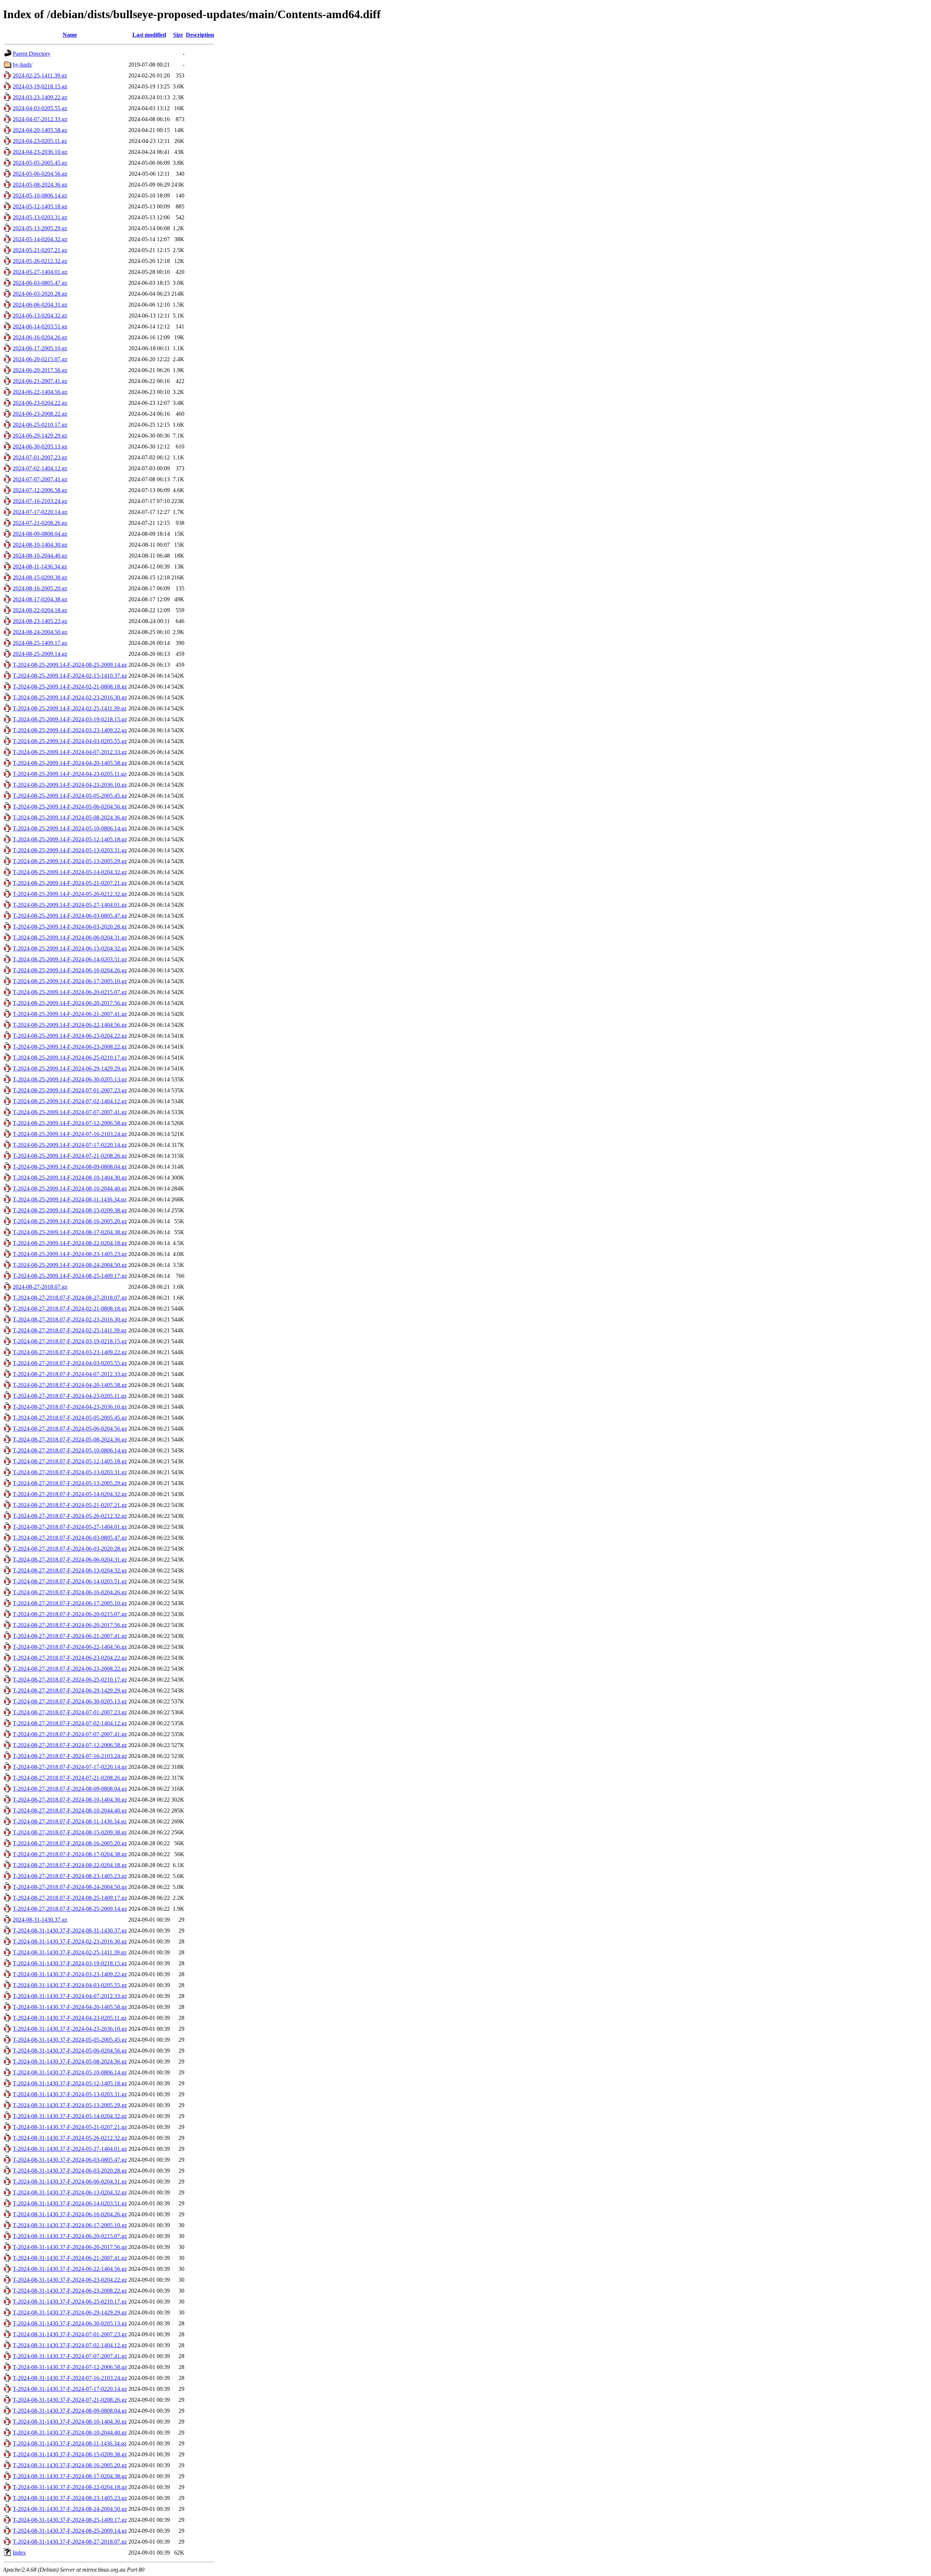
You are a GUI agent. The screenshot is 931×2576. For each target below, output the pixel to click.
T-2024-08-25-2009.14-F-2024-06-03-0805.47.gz (70, 916)
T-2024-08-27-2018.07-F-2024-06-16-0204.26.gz (70, 1592)
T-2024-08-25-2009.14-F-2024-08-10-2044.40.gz (70, 1189)
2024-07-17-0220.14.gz (40, 512)
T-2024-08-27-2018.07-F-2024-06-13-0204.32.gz (70, 1570)
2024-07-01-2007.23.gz (40, 457)
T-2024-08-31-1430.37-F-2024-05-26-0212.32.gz (70, 2138)
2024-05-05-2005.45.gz (40, 163)
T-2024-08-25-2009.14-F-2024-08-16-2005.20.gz (70, 1221)
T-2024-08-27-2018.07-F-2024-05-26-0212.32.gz (70, 1516)
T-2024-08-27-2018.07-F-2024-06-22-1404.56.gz (70, 1647)
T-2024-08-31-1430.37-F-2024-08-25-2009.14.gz (70, 2531)
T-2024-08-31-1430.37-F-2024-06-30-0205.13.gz (70, 2323)
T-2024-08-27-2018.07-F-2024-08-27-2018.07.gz (70, 1298)
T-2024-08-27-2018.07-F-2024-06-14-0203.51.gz (70, 1581)
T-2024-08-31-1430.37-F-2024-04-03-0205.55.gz (70, 1985)
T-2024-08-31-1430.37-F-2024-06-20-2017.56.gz (70, 2247)
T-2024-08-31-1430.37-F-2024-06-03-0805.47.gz (70, 2160)
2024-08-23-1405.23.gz (40, 621)
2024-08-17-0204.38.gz (40, 599)
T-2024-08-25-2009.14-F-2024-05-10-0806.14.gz (70, 828)
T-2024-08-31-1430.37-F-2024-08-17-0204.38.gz (70, 2476)
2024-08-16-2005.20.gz (40, 588)
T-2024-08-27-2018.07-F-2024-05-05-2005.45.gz (70, 1418)
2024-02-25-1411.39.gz (40, 75)
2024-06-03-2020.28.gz (40, 294)
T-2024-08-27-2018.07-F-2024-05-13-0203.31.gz (70, 1472)
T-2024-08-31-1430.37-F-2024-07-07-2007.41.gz (70, 2356)
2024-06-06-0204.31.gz (40, 305)
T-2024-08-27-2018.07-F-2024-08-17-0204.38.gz (70, 1854)
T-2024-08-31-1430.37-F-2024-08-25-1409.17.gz (70, 2520)
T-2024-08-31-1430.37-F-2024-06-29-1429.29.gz (70, 2312)
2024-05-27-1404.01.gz (40, 272)
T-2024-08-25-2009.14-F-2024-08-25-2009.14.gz (70, 665)
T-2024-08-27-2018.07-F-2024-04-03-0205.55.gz (70, 1363)
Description (200, 35)
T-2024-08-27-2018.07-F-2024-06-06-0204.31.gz (70, 1560)
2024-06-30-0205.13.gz (40, 446)
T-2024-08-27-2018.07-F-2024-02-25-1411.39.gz (70, 1330)
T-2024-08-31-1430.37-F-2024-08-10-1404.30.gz (70, 2422)
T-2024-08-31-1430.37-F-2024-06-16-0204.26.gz (70, 2214)
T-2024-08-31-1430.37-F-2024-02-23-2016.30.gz (70, 1941)
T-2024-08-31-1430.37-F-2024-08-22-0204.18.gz (70, 2487)
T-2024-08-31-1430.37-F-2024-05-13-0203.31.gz (70, 2094)
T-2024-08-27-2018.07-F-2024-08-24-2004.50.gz (70, 1887)
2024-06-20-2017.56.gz (40, 370)
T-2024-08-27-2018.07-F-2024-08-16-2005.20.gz (70, 1843)
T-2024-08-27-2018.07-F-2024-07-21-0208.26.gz (70, 1778)
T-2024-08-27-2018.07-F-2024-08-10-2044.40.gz (70, 1811)
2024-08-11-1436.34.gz (40, 567)
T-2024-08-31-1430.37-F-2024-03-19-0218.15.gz (70, 1963)
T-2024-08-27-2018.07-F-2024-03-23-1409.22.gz (70, 1352)
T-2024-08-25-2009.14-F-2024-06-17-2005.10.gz (70, 981)
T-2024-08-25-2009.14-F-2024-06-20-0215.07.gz (70, 992)
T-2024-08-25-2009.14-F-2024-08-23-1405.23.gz (70, 1254)
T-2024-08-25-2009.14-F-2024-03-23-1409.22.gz (70, 730)
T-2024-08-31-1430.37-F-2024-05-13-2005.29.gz (70, 2105)
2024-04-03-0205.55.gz (40, 108)
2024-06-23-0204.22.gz (40, 403)
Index (19, 2553)
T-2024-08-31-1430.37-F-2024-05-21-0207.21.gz (70, 2127)
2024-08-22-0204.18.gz (40, 610)
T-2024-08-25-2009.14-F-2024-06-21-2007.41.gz (70, 1014)
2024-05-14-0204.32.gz (40, 239)
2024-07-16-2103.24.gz (40, 501)
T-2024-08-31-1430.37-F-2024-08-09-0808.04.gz (70, 2411)
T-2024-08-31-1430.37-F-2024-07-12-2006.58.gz (70, 2367)
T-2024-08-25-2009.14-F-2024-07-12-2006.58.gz (70, 1123)
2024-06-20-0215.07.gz (40, 359)
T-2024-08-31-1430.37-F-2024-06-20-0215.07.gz (70, 2236)
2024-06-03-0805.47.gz (40, 283)
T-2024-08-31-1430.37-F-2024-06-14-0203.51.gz (70, 2203)
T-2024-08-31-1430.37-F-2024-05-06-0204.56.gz (70, 2051)
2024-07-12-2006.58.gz (40, 490)
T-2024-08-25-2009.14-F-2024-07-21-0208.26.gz (70, 1156)
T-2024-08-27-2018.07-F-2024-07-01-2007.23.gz (70, 1712)
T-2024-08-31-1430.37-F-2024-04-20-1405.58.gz (70, 2007)
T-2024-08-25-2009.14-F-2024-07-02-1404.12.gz (70, 1101)
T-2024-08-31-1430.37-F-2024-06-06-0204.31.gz (70, 2182)
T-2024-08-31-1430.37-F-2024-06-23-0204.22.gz (70, 2280)
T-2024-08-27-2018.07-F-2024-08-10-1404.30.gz (70, 1800)
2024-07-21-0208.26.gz (40, 523)
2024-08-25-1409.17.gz (40, 643)
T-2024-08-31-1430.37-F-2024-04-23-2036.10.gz (70, 2029)
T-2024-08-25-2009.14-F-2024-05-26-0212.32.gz (70, 894)
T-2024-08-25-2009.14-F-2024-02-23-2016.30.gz (70, 697)
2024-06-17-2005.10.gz (40, 348)
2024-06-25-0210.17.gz (40, 425)
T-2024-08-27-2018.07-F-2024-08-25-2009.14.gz (70, 1909)
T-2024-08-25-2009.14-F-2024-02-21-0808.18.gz (70, 687)
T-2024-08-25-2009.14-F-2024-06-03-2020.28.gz (70, 927)
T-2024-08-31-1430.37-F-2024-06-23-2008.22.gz (70, 2291)
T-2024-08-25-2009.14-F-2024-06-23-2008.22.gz (70, 1047)
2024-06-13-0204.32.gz (40, 316)
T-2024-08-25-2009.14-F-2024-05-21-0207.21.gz (70, 883)
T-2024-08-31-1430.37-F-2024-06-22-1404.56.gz (70, 2269)
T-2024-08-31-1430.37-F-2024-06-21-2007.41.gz (70, 2258)
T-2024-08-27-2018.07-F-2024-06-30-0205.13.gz (70, 1701)
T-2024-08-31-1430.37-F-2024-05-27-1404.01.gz (70, 2149)
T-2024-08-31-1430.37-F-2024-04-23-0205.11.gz (70, 2018)
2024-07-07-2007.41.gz (40, 479)
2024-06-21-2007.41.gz (40, 381)
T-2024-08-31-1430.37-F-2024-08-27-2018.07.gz (70, 2542)
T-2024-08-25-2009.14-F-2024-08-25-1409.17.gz (70, 1276)
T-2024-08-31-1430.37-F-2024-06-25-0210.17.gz (70, 2302)
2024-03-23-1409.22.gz (40, 97)
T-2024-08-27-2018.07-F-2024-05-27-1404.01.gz (70, 1527)
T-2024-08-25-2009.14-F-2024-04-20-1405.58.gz (70, 763)
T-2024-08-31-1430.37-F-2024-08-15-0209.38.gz (70, 2454)
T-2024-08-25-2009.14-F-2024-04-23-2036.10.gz (70, 785)
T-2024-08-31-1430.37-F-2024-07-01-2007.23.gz (70, 2334)
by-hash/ (23, 65)
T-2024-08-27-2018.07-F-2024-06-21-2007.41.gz (70, 1636)
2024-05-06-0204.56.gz (40, 174)
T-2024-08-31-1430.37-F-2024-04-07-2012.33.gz (70, 1996)
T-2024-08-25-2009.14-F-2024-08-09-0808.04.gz (70, 1167)
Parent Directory (32, 54)
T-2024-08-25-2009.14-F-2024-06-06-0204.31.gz (70, 938)
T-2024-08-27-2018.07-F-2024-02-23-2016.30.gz (70, 1319)
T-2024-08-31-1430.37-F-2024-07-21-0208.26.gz (70, 2400)
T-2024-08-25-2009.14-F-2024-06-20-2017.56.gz (70, 1003)
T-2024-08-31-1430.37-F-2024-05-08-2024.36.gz (70, 2061)
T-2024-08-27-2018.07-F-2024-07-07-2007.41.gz (70, 1734)
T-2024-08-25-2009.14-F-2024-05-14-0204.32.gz (70, 872)
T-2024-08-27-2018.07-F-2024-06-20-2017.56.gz (70, 1625)
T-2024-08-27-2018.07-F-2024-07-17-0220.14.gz (70, 1767)
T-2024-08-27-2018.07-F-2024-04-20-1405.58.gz (70, 1385)
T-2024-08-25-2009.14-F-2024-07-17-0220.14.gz (70, 1145)
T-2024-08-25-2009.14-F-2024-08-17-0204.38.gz (70, 1232)
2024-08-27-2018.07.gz (40, 1287)
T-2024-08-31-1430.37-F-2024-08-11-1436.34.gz (70, 2443)
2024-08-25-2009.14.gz (40, 654)
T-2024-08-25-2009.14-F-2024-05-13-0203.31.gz (70, 850)
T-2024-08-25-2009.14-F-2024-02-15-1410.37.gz (70, 676)
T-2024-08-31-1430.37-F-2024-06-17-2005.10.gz (70, 2225)
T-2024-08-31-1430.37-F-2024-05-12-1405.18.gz (70, 2083)
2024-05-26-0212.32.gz (40, 261)
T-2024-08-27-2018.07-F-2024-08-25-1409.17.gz (70, 1898)
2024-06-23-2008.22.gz (40, 414)
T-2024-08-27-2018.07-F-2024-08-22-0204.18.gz (70, 1865)
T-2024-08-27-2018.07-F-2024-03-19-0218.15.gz (70, 1341)
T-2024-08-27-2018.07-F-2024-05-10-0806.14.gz (70, 1450)
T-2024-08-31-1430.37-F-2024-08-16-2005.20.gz (70, 2465)
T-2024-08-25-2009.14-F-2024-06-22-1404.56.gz (70, 1025)
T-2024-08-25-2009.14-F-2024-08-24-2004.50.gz (70, 1265)
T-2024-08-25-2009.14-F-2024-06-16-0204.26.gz (70, 970)
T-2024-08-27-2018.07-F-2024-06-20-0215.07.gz (70, 1614)
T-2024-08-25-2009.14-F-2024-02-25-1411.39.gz (70, 708)
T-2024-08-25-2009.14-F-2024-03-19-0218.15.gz (70, 719)
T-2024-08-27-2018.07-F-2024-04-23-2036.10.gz (70, 1407)
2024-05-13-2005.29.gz (40, 228)
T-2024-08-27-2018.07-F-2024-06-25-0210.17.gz (70, 1680)
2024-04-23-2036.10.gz (40, 152)
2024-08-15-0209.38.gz (40, 577)
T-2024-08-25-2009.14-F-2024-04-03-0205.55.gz (70, 741)
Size (178, 35)
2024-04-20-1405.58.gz (40, 130)
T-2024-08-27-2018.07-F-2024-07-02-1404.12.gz (70, 1723)
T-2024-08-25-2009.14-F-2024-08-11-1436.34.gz (70, 1199)
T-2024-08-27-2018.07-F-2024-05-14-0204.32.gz (70, 1494)
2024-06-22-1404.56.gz (40, 392)
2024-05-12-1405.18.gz (40, 206)
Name (70, 35)
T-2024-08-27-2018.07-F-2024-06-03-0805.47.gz (70, 1538)
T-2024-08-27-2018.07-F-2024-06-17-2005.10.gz (70, 1603)
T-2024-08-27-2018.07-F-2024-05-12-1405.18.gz (70, 1461)
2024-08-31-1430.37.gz (40, 1920)
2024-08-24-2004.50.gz (40, 632)
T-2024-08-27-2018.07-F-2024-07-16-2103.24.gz (70, 1756)
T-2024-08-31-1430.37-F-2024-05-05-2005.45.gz (70, 2040)
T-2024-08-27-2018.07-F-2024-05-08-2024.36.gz (70, 1439)
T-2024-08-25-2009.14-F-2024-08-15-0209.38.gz (70, 1210)
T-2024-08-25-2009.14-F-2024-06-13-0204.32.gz (70, 948)
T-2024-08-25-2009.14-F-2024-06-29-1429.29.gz (70, 1068)
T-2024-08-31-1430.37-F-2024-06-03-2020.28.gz (70, 2171)
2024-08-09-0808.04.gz (40, 534)
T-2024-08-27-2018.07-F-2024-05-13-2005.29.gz (70, 1483)
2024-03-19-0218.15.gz (40, 86)
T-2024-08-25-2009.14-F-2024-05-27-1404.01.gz (70, 905)
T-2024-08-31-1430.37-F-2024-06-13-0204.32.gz (70, 2192)
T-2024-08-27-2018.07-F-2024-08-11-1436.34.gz (70, 1821)
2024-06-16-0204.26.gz (40, 337)
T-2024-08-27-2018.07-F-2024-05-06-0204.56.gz (70, 1429)
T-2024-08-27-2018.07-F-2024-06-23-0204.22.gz (70, 1658)
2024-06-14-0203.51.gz (40, 326)
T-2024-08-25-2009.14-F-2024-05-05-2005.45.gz (70, 796)
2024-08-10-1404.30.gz (40, 545)
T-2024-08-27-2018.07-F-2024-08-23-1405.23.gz (70, 1876)
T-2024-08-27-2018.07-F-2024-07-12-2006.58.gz (70, 1745)
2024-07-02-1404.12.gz (40, 468)
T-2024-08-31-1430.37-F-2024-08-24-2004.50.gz (70, 2509)
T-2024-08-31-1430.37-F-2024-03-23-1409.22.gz (70, 1974)
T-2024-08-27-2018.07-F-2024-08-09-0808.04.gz (70, 1789)
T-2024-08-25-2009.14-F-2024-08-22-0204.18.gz (70, 1243)
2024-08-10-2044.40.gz (40, 556)
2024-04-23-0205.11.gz (40, 141)
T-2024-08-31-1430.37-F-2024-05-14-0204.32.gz (70, 2116)
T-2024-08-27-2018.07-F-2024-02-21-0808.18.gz (70, 1309)
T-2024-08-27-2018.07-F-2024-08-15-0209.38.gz (70, 1832)
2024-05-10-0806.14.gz (40, 196)
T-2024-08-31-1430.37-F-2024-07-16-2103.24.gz (70, 2378)
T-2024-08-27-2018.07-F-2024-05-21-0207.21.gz (70, 1505)
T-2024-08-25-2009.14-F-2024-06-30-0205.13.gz (70, 1079)
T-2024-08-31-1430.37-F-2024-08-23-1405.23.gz (70, 2498)
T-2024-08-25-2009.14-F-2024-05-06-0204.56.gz (70, 807)
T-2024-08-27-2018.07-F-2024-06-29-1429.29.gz (70, 1690)
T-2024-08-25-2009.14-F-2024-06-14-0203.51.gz (70, 959)
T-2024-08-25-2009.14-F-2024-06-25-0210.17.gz (70, 1058)
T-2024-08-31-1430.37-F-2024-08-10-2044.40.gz (70, 2433)
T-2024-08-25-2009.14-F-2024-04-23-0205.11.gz (70, 774)
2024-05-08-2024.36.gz (40, 185)
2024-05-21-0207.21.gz (40, 250)
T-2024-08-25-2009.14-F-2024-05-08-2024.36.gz (70, 818)
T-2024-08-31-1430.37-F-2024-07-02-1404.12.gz (70, 2345)
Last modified (149, 35)
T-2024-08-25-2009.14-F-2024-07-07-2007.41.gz (70, 1112)
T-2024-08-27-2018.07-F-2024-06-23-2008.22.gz (70, 1669)
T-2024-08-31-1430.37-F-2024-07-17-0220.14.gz (70, 2389)
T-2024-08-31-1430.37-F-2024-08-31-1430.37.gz (70, 1931)
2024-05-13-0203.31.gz (40, 217)
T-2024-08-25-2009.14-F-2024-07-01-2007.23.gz (70, 1090)
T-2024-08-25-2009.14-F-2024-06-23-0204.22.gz (70, 1036)
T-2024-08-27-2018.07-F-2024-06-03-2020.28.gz (70, 1549)
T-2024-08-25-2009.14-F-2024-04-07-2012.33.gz (70, 752)
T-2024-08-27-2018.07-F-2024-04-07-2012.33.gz (70, 1374)
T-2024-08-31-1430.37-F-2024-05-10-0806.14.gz (70, 2072)
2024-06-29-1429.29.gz (40, 436)
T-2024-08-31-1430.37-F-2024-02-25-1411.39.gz (70, 1952)
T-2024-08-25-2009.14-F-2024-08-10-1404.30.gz (70, 1178)
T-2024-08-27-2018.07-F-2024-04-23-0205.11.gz (70, 1396)
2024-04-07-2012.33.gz (40, 119)
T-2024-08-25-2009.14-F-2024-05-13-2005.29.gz (70, 861)
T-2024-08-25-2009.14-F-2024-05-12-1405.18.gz (70, 839)
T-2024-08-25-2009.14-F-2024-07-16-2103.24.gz (70, 1134)
